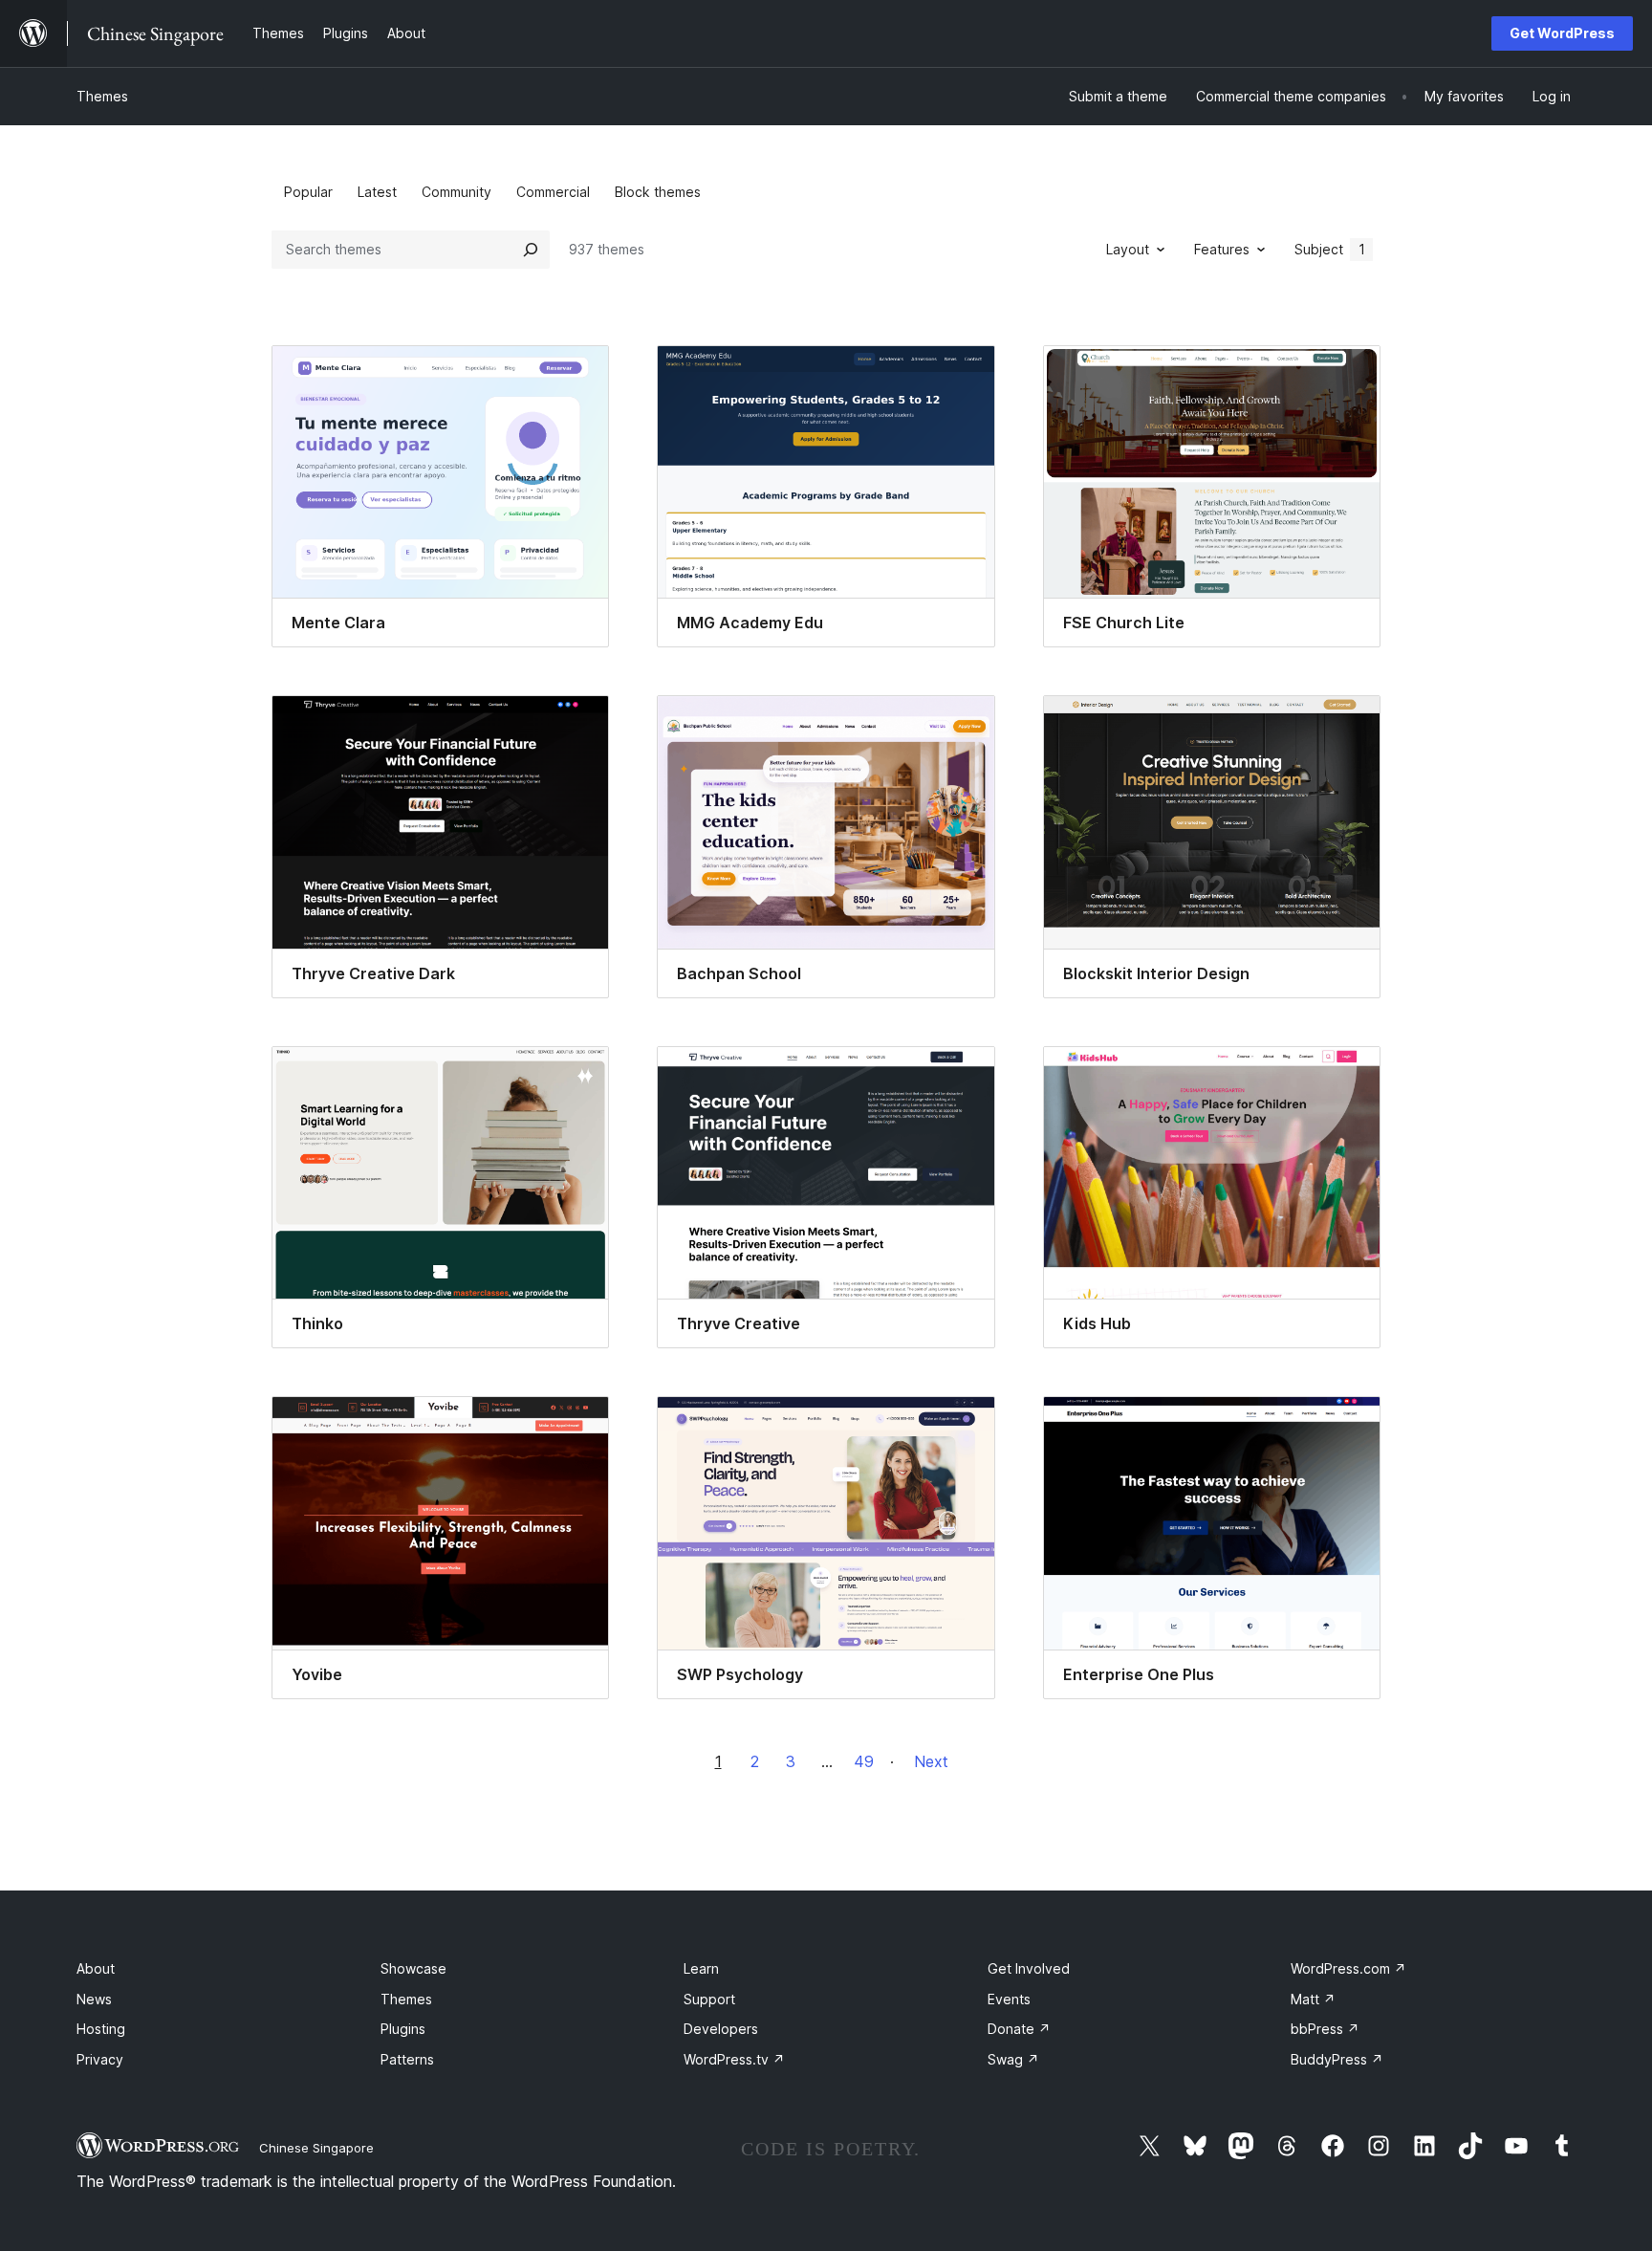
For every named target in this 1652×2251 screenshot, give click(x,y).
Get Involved (1029, 1968)
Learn (701, 1968)
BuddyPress (1337, 2059)
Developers (721, 2029)
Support (709, 1999)
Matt (1313, 1999)
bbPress (1325, 2029)
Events (1009, 1999)
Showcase (413, 1968)
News (94, 1999)
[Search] (531, 250)
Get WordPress (1562, 33)
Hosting (101, 2029)
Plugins (403, 2029)
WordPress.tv (734, 2059)
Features (1222, 249)
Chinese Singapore (316, 2148)
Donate (1019, 2029)
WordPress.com (1348, 1968)
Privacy (100, 2059)
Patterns (407, 2059)
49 (864, 1761)
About (96, 1968)
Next (931, 1761)
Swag (1013, 2059)
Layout (1128, 249)
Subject (1330, 249)
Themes (102, 96)
